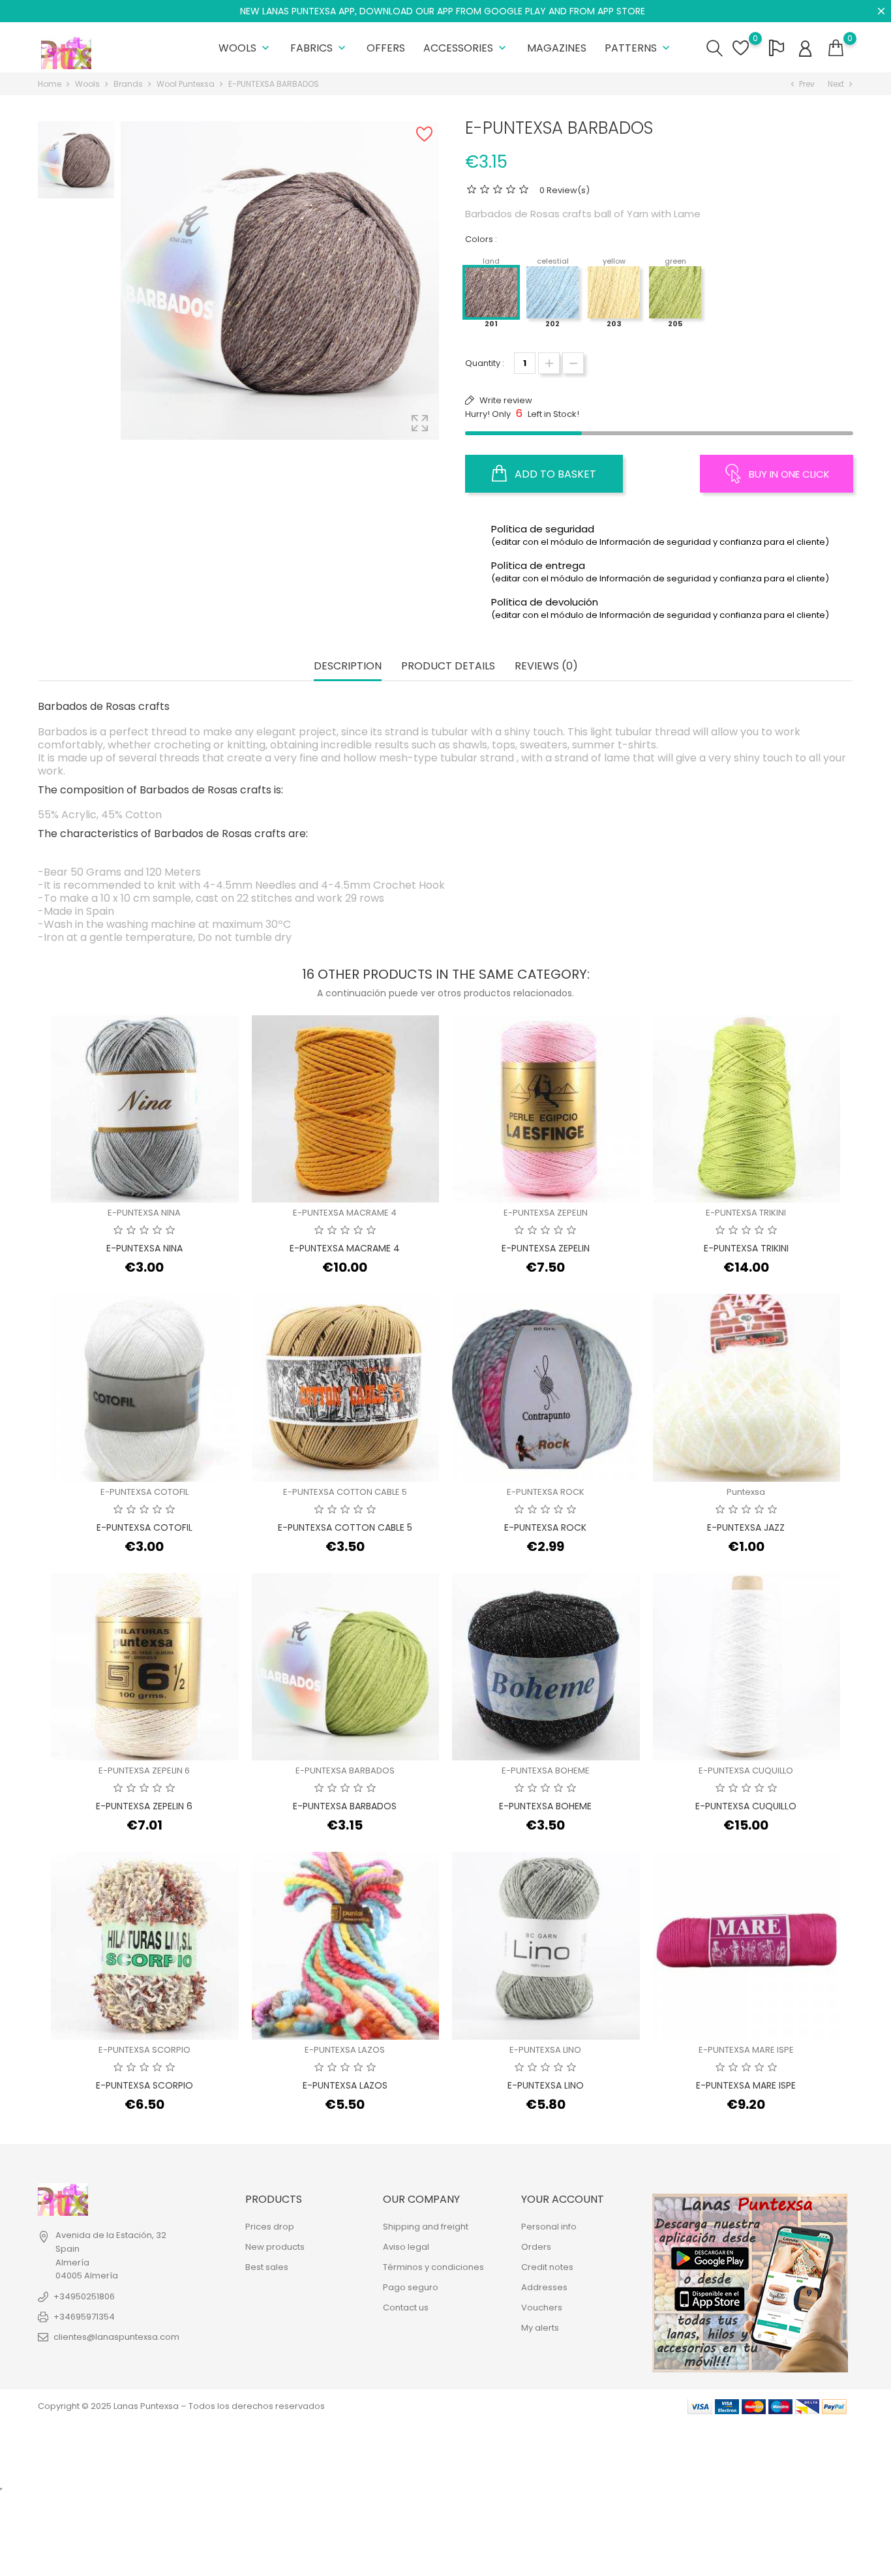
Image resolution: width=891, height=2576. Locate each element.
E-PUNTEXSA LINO (545, 2050)
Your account (563, 2199)
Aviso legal (406, 2247)
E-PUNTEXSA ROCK (546, 1492)
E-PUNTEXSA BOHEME (546, 1771)
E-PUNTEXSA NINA (144, 1213)
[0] (836, 48)
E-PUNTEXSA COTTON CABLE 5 (345, 1492)
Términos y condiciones (433, 2267)
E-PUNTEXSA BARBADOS (345, 1771)
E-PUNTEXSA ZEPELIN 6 (144, 1771)
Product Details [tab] (448, 667)
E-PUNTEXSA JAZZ (746, 1527)
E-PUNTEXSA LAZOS (345, 2050)
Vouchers (542, 2308)
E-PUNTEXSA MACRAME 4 (345, 1213)
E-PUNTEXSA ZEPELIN (546, 1213)
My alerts (540, 2328)
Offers (386, 48)
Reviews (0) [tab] (546, 667)
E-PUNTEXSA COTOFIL (144, 1492)
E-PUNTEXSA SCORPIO (144, 2050)
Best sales (267, 2267)
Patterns (639, 48)
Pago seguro (411, 2287)
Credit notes (547, 2267)
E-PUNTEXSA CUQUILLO (746, 1771)
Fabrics (319, 48)
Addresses (544, 2287)
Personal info (549, 2227)
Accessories (466, 48)
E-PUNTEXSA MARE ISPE (746, 2050)
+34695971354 (84, 2317)
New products (275, 2247)
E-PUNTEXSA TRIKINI (746, 1213)
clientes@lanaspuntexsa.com (116, 2337)
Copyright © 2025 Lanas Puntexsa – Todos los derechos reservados (181, 2406)
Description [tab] (348, 667)
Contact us (406, 2308)
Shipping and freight (426, 2227)
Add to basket (554, 474)
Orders (536, 2247)
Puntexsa (746, 1492)
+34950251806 (84, 2296)
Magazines (557, 48)
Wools (245, 48)
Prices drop (270, 2227)
